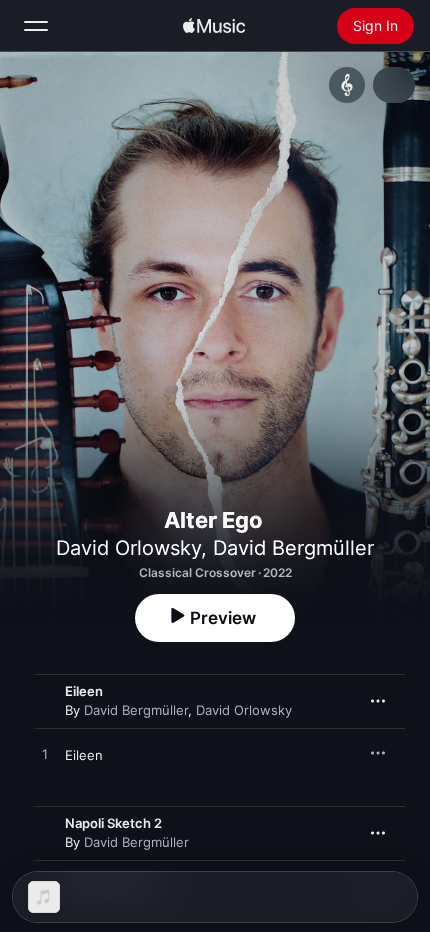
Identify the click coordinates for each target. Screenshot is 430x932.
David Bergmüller (293, 548)
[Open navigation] (36, 26)
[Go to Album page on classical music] (347, 85)
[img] (214, 26)
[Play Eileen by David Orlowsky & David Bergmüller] (45, 755)
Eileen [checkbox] (84, 755)
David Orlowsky (128, 548)
